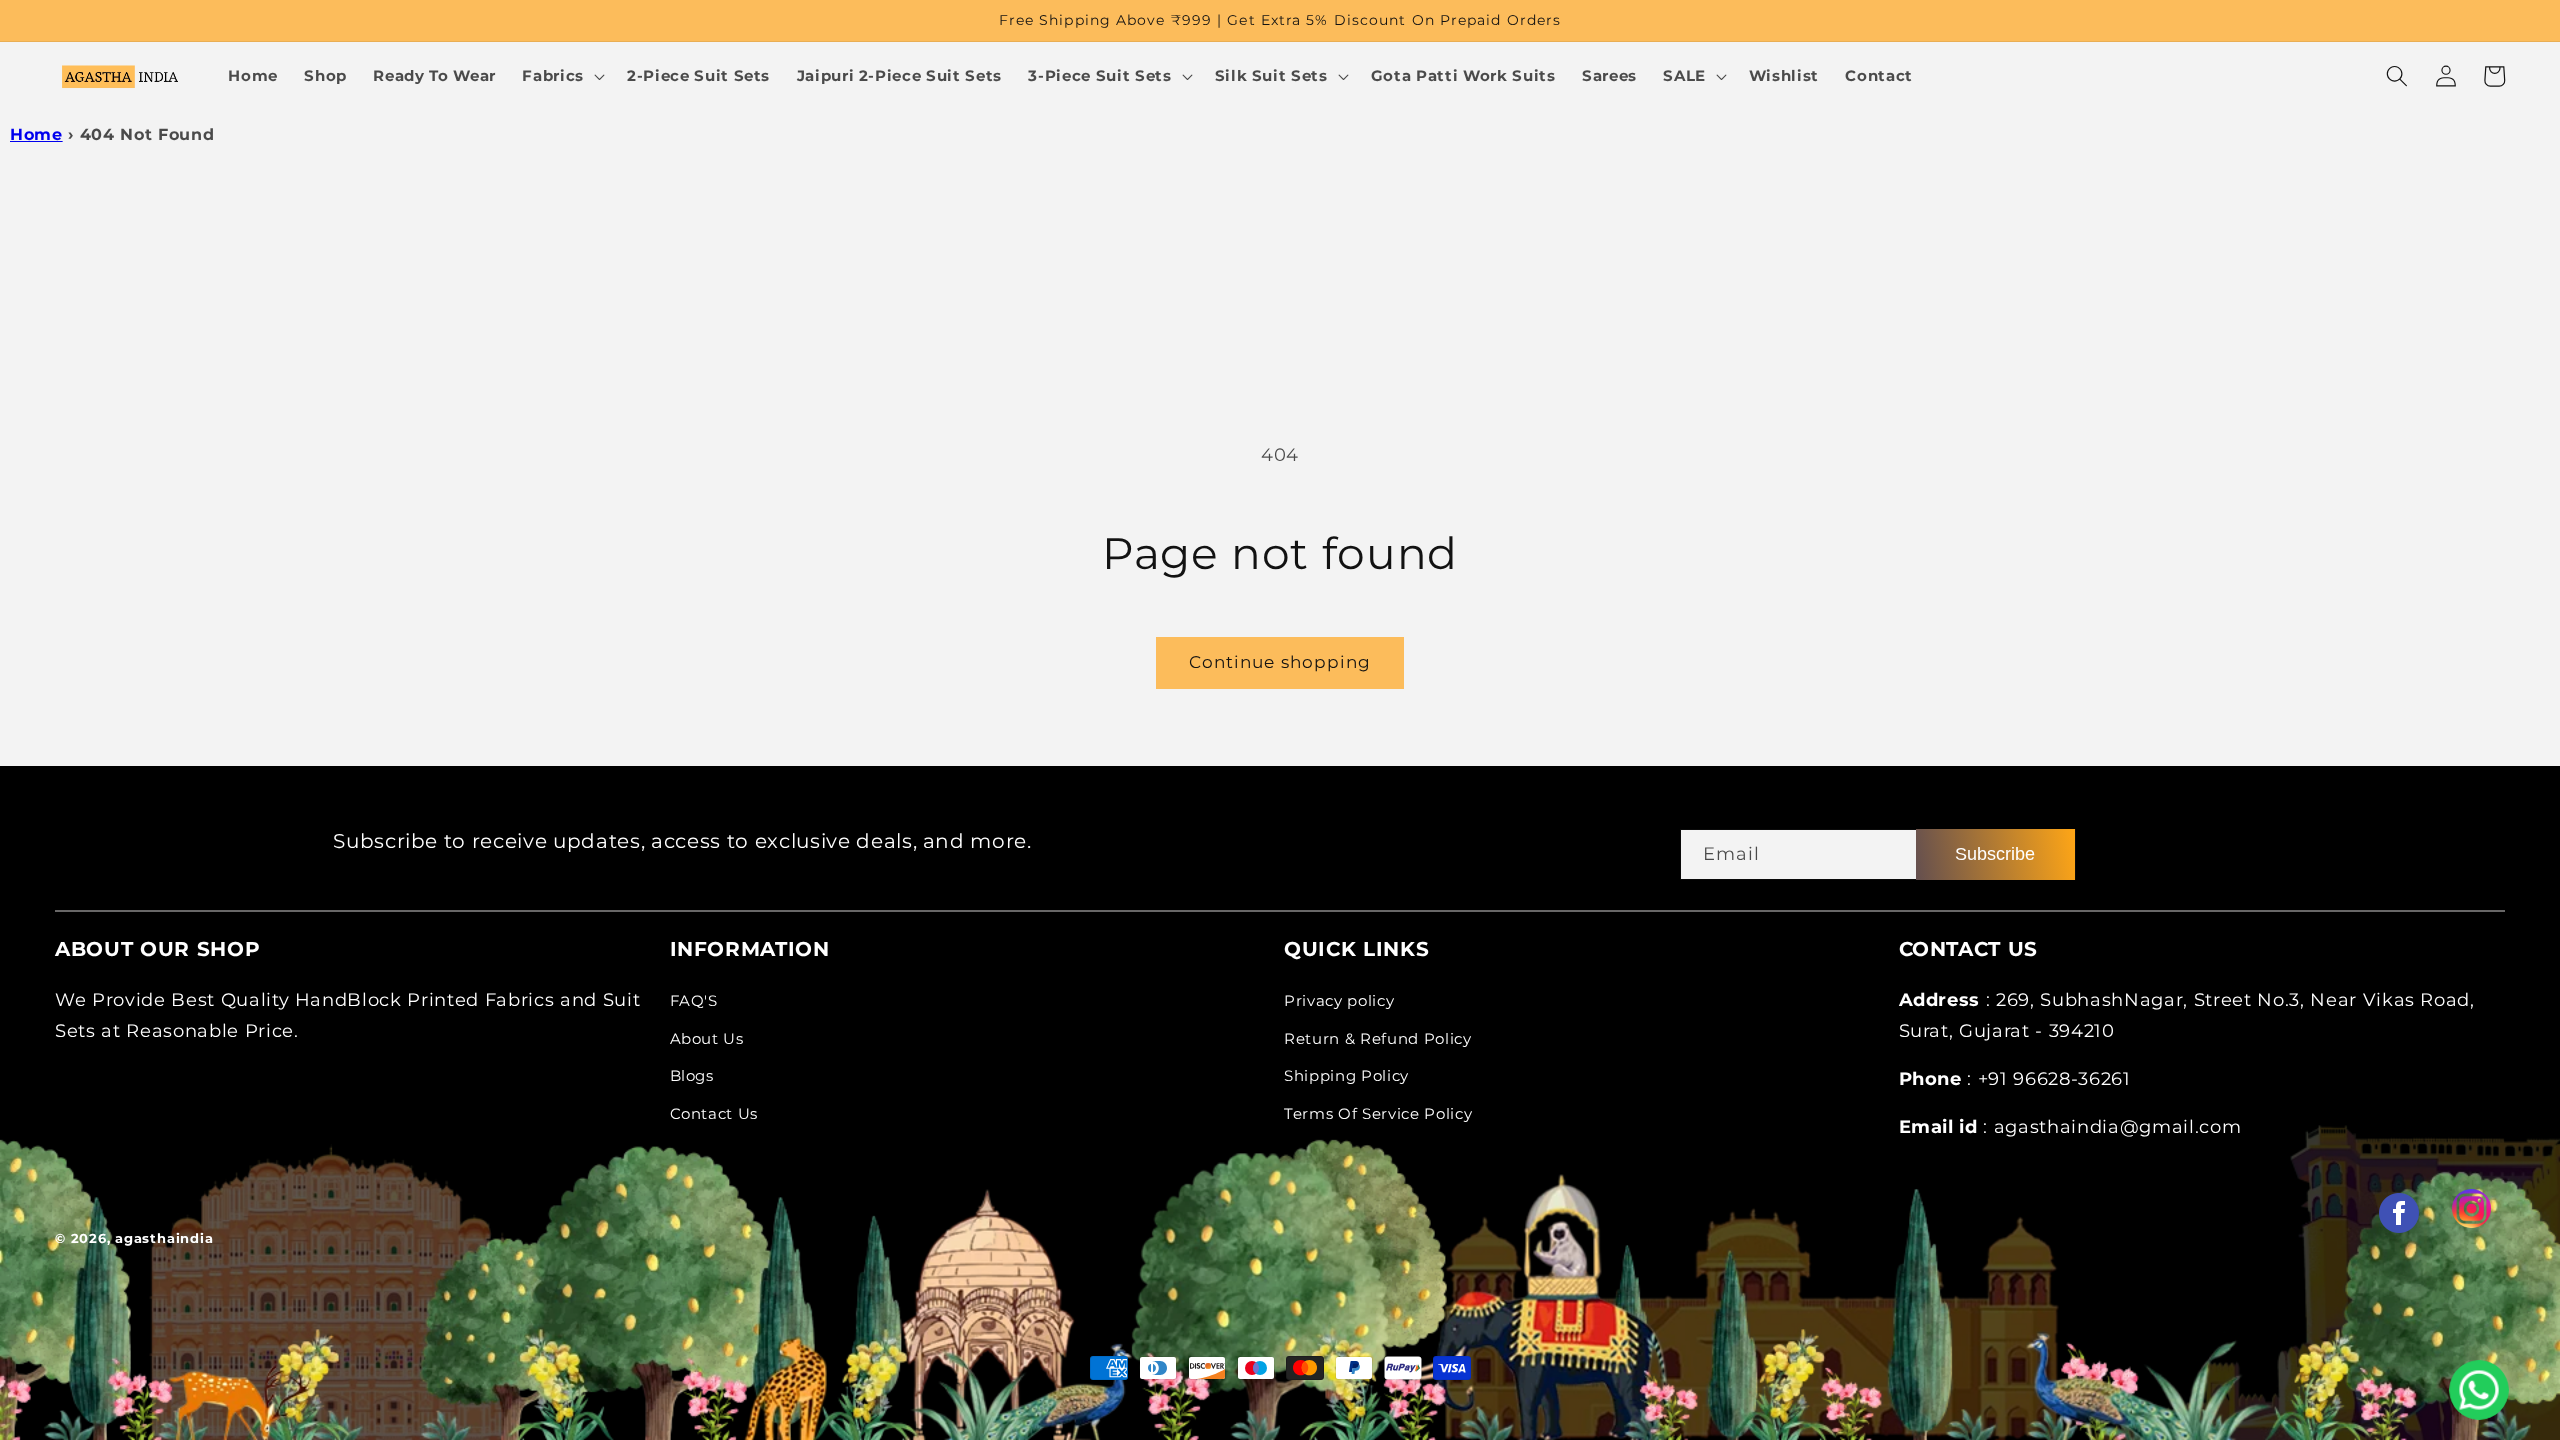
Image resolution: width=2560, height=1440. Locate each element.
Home (36, 134)
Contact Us (714, 1113)
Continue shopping (1280, 662)
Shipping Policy (1346, 1075)
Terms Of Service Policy (1378, 1113)
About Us (707, 1038)
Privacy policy (1339, 1000)
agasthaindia (164, 1238)
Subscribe (1995, 854)
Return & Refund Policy (1378, 1038)
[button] (561, 76)
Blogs (692, 1075)
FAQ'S (694, 1000)
